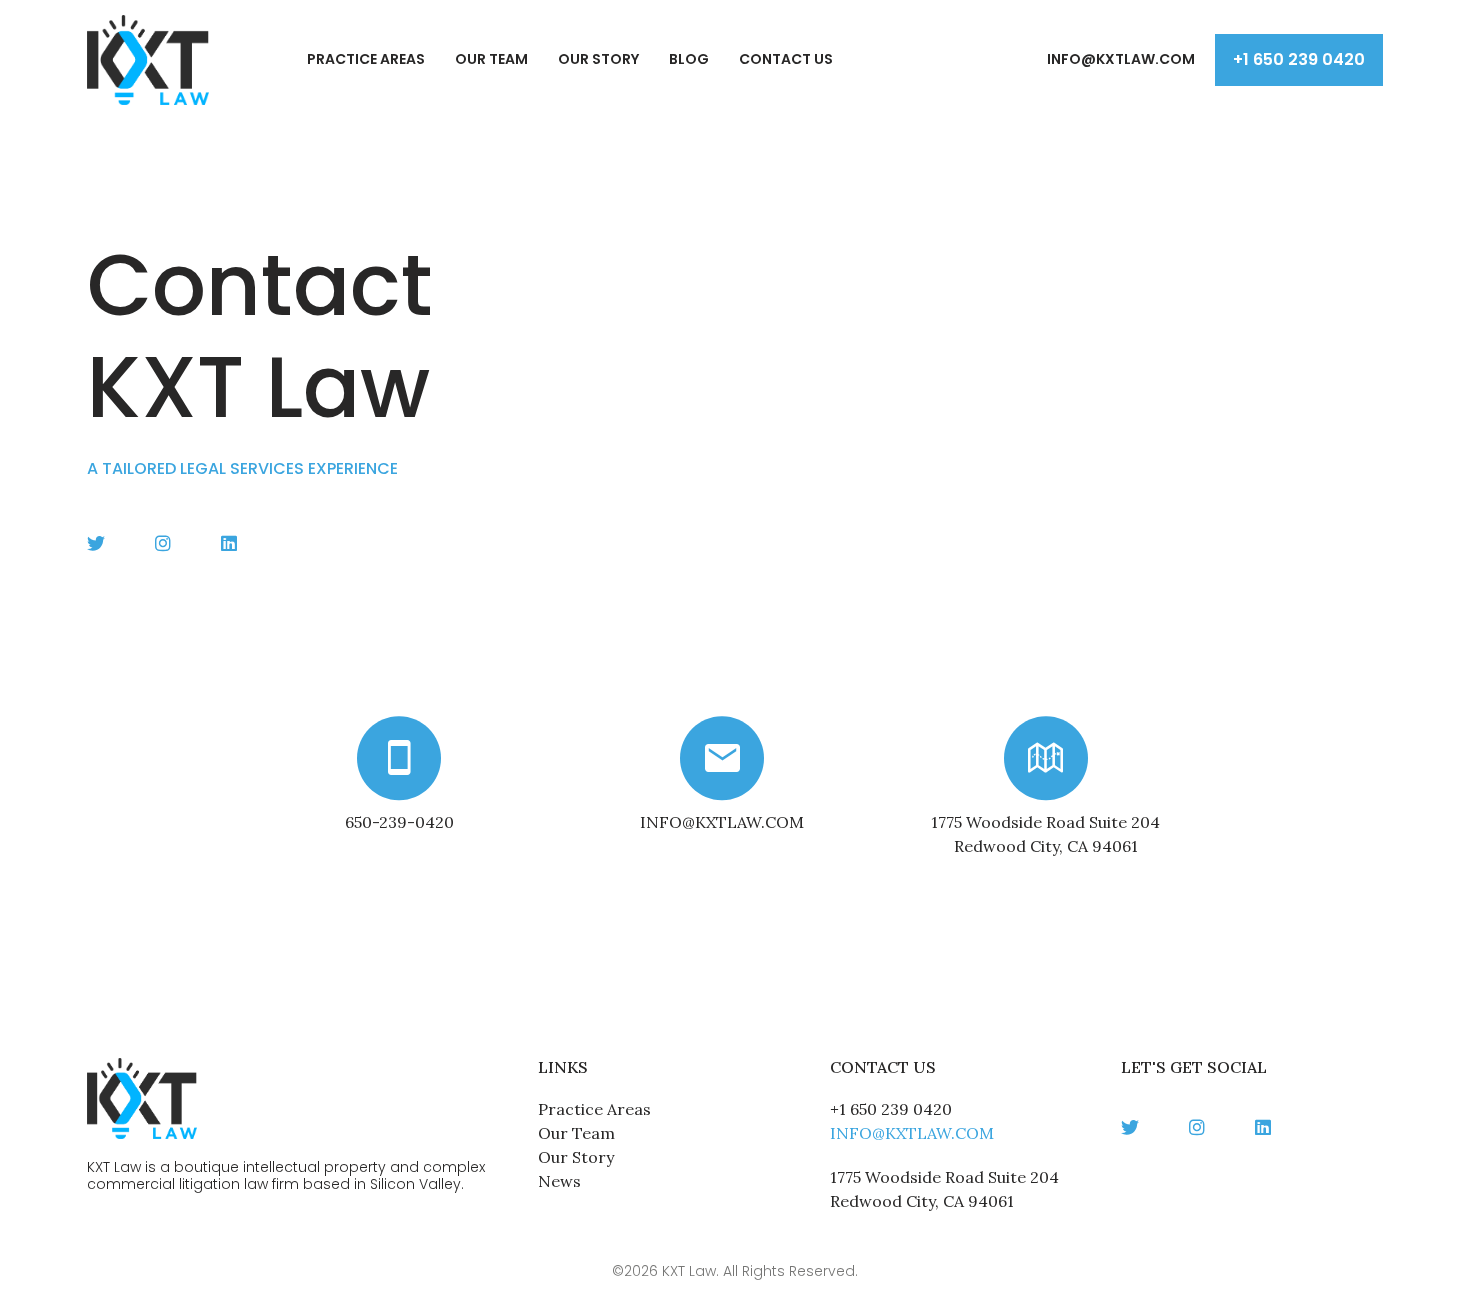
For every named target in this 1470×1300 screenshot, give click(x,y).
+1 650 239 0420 (1299, 59)
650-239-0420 (399, 822)
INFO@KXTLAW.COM (1121, 59)
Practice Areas (366, 59)
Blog (689, 59)
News (559, 1181)
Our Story (598, 59)
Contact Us (786, 59)
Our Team (491, 59)
